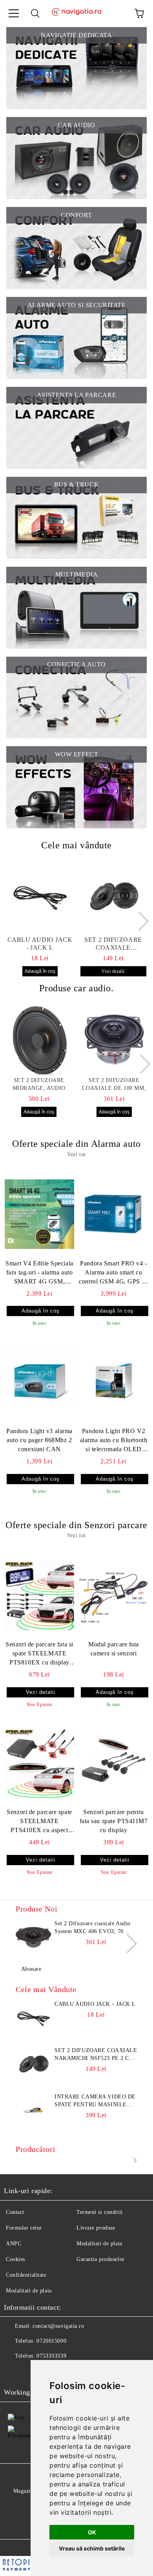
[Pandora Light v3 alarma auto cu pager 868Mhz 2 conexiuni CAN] (39, 1382)
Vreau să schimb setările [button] (92, 2548)
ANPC (14, 2244)
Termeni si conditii (100, 2212)
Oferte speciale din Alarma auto (76, 1144)
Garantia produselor (101, 2259)
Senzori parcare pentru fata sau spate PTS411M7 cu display (114, 1821)
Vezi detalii (113, 971)
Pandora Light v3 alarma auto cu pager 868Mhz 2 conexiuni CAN (39, 1440)
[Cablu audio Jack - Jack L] (40, 897)
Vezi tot (76, 1154)
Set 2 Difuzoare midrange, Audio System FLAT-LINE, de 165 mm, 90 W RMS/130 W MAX (39, 1085)
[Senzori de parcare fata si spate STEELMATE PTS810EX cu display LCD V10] (39, 1595)
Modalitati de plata (99, 2244)
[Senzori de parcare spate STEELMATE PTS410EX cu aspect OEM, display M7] (39, 1763)
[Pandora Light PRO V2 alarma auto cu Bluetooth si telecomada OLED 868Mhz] (114, 1382)
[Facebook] (14, 2372)
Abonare (31, 1969)
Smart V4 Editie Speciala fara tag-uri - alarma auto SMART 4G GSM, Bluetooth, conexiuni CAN (39, 1273)
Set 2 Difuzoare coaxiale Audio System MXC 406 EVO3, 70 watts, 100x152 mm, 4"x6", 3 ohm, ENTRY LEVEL (93, 1928)
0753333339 (51, 2356)
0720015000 (51, 2341)
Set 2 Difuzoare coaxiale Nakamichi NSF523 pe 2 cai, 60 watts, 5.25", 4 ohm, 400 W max (113, 944)
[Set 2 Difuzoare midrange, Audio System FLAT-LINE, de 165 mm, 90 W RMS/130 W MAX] (39, 1040)
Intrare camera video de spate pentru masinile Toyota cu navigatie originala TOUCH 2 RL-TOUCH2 (95, 2101)
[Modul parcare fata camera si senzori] (114, 1595)
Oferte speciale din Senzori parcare (76, 1525)
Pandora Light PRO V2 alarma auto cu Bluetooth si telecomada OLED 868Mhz (114, 1441)
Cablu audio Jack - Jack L (40, 944)
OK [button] (92, 2532)
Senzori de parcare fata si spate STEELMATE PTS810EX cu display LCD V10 (39, 1654)
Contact (15, 2212)
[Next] (139, 921)
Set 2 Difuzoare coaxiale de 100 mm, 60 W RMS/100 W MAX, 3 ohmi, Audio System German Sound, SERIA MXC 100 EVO (114, 1085)
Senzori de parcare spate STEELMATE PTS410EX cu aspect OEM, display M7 (39, 1822)
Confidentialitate (26, 2275)
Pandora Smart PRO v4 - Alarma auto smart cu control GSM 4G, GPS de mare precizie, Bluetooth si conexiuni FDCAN (113, 1273)
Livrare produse (96, 2228)
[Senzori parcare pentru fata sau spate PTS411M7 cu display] (114, 1763)
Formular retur (24, 2228)
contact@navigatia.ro (58, 2326)
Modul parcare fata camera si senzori (114, 1649)
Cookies (15, 2259)
